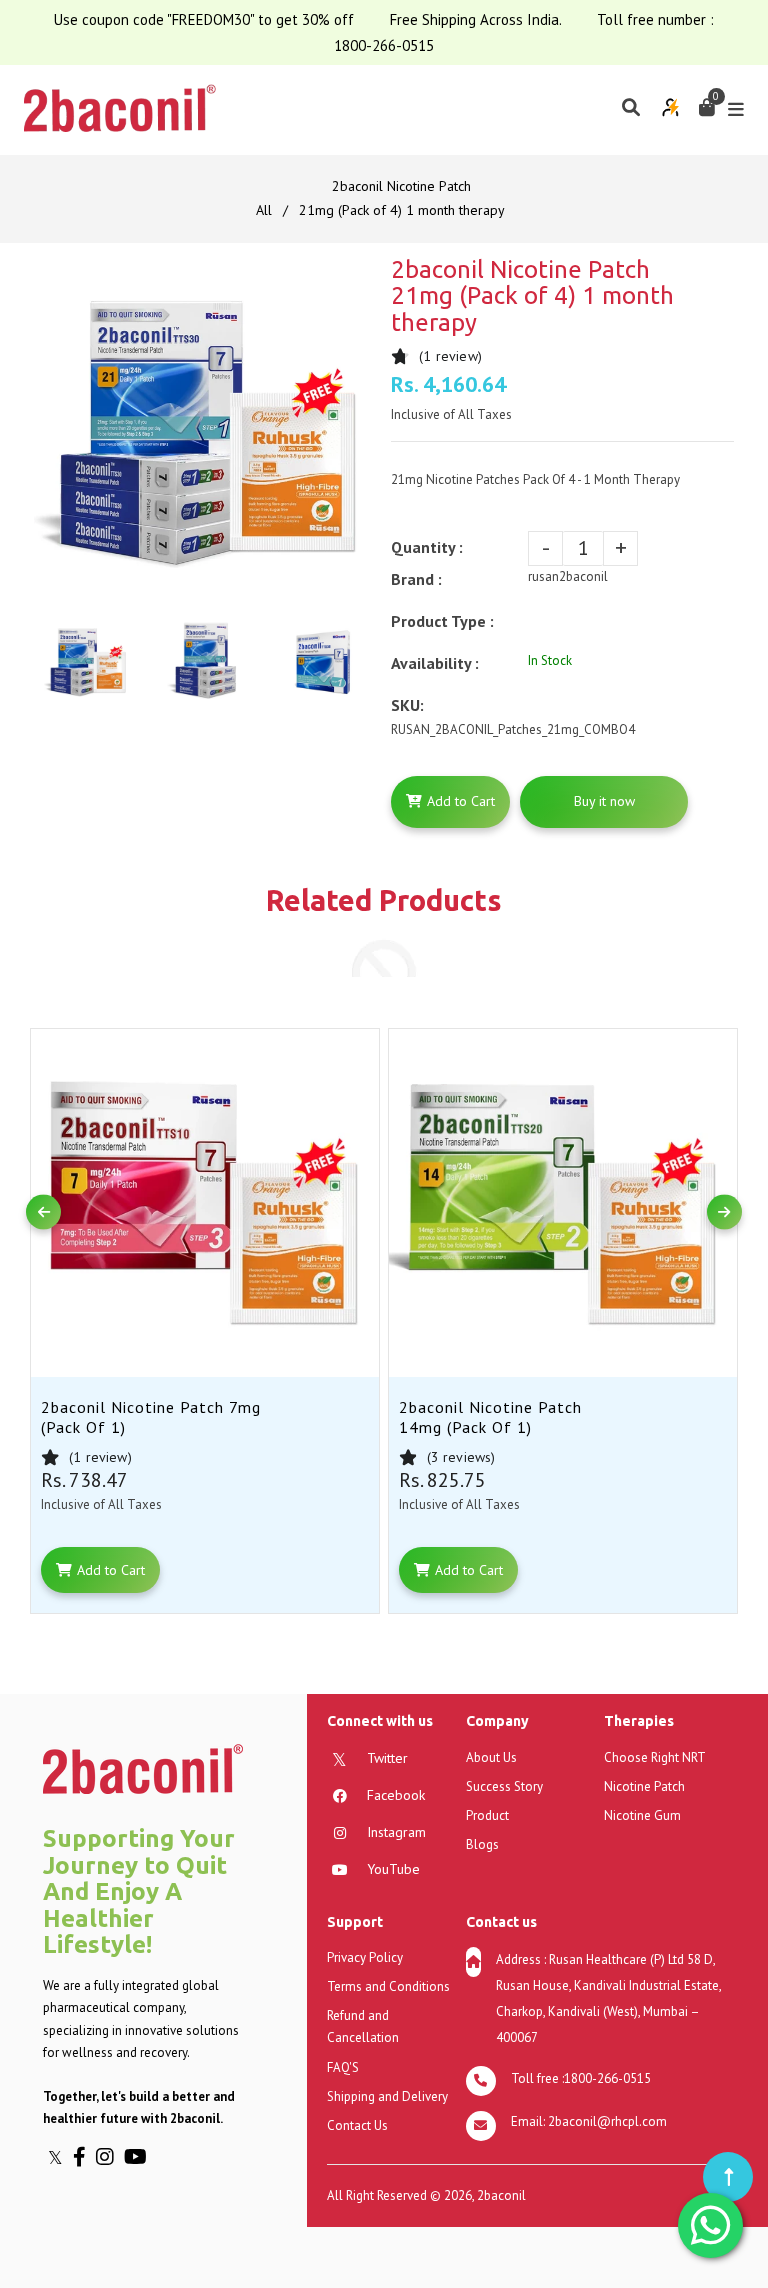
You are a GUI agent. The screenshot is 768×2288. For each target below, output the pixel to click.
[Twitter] (60, 2157)
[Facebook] (84, 2157)
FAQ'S (343, 2067)
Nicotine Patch (644, 1786)
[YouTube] (138, 2157)
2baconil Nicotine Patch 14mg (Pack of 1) (490, 1417)
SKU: (407, 705)
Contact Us (357, 2125)
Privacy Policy (365, 1957)
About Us (491, 1757)
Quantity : (427, 547)
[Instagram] (110, 2157)
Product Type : (442, 621)
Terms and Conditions (388, 1986)
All (264, 210)
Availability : (435, 663)
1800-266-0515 (384, 45)
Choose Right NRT (655, 1757)
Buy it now (604, 801)
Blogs (482, 1844)
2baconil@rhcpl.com (607, 2121)
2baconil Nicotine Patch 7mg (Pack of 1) (151, 1417)
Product (487, 1815)
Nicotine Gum (642, 1815)
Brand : (416, 579)
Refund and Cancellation (363, 2026)
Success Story (504, 1786)
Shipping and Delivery (387, 2096)
